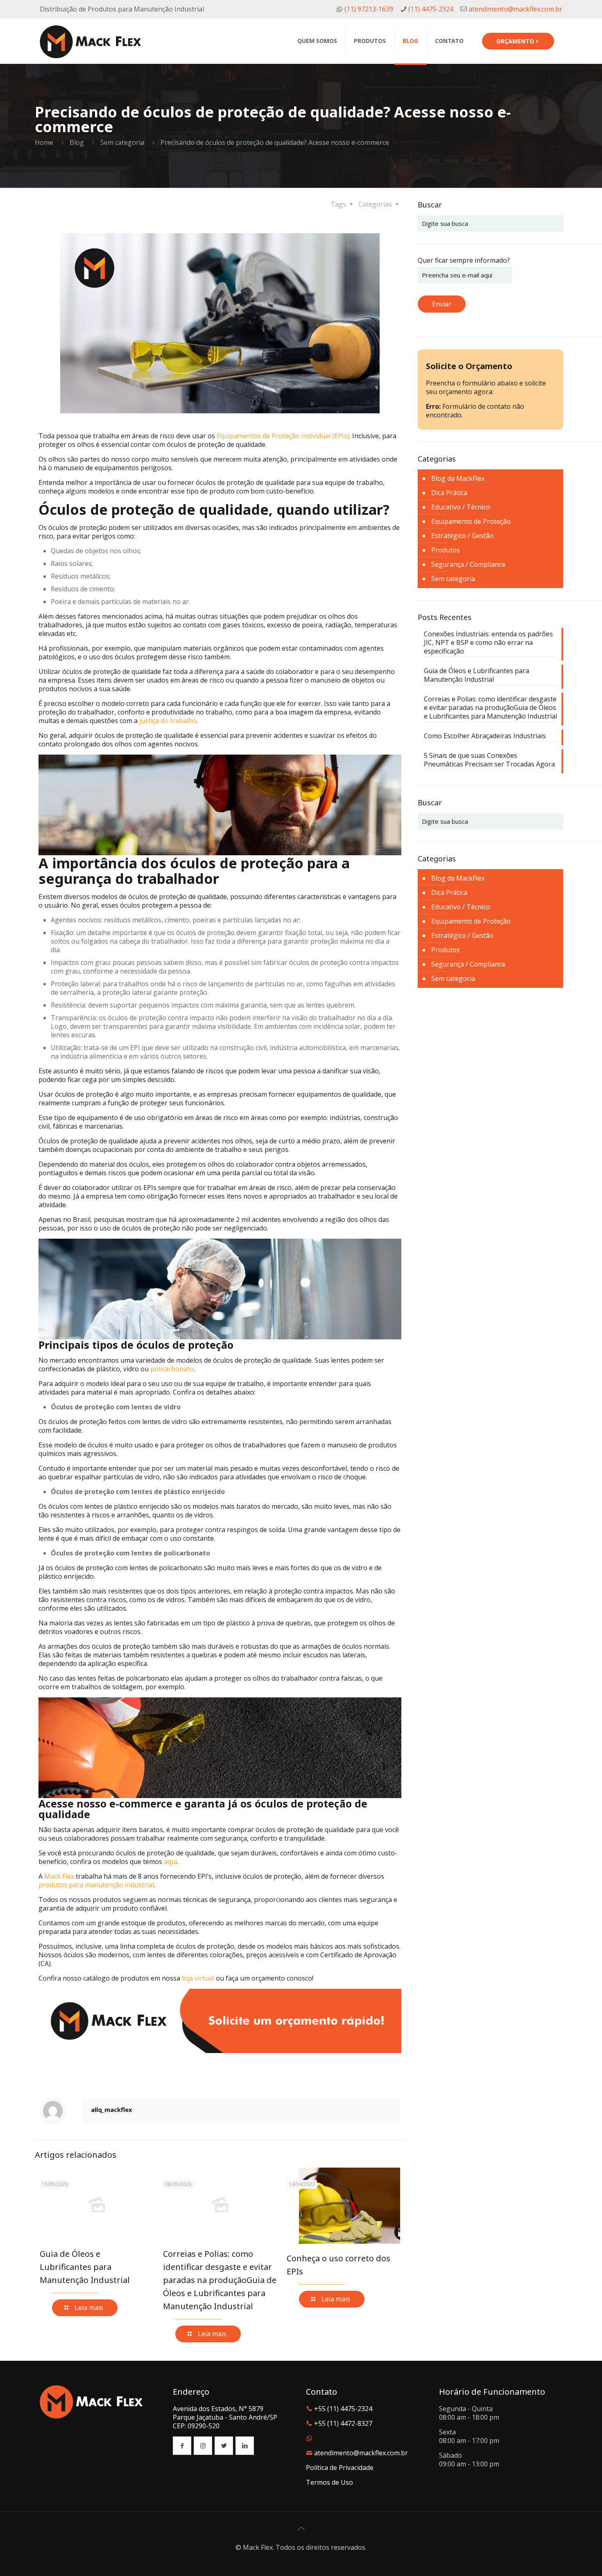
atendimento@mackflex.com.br (515, 9)
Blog (77, 142)
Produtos (446, 550)
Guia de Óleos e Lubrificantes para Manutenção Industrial (85, 2267)
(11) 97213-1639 (368, 9)
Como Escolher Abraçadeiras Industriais (485, 736)
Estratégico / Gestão (462, 536)
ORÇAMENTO (515, 41)
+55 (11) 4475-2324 (343, 2409)
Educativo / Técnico (461, 507)
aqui (170, 1862)
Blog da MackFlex (458, 478)
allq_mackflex (112, 2109)
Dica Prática (449, 493)
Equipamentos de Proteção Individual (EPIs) (283, 436)
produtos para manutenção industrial (96, 1885)
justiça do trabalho (168, 721)
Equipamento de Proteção (471, 521)
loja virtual (198, 1978)
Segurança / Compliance (468, 564)
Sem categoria (122, 142)
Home (44, 142)
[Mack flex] (90, 41)
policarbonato (172, 1369)
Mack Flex (59, 1876)
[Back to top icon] (301, 2529)
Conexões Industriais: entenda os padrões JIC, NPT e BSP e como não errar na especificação (488, 643)
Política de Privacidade (340, 2468)
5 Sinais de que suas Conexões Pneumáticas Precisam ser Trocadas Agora (489, 760)
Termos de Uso (329, 2482)
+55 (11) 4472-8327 (343, 2423)
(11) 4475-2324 (430, 9)
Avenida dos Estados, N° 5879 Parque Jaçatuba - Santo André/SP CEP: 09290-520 (225, 2417)
